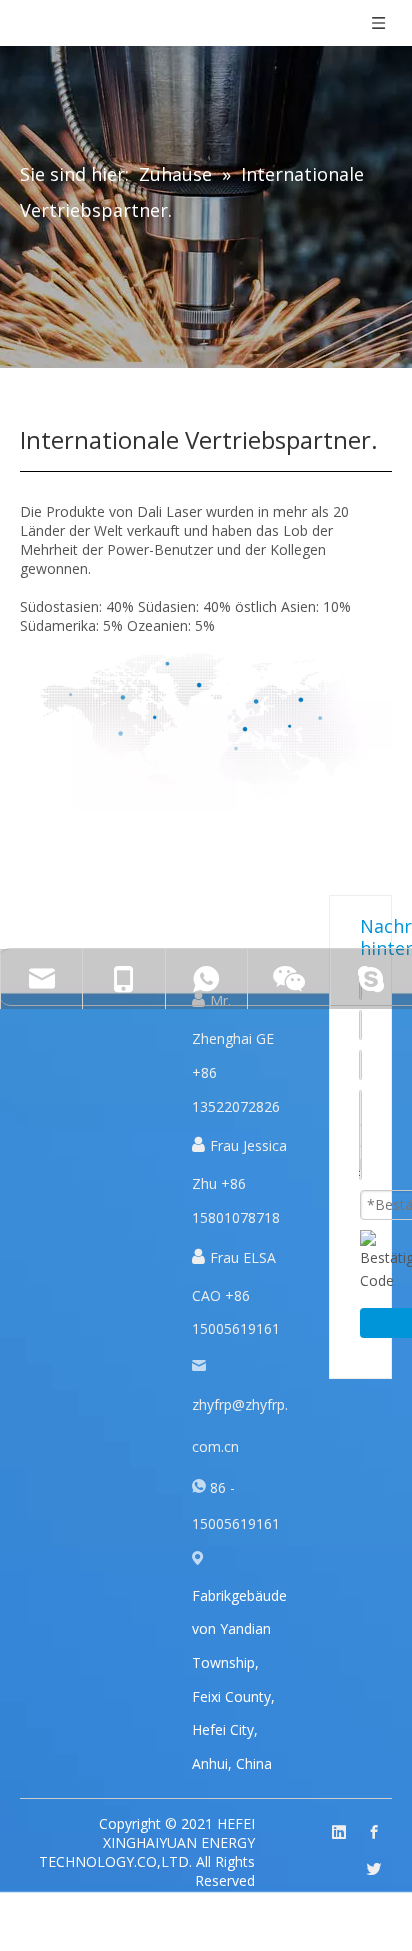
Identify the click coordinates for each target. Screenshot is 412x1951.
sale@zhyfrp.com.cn (80, 1038)
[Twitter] (374, 1869)
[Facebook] (374, 1832)
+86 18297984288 (163, 1098)
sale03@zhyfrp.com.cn (80, 1098)
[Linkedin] (339, 1832)
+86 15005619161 (163, 1038)
